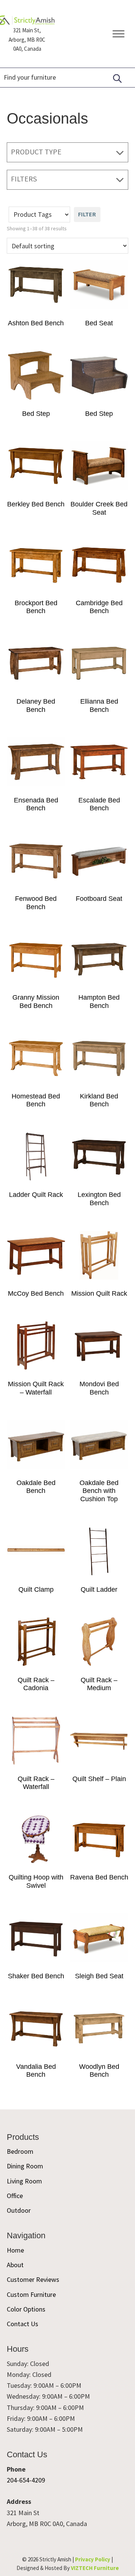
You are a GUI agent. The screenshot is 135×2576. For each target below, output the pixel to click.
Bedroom (20, 2151)
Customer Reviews (33, 2279)
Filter (87, 214)
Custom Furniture (31, 2294)
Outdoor (19, 2210)
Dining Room (25, 2166)
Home (15, 2250)
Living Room (24, 2181)
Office (15, 2196)
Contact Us (22, 2324)
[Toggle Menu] (118, 34)
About (15, 2265)
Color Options (26, 2309)
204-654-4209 (26, 2480)
